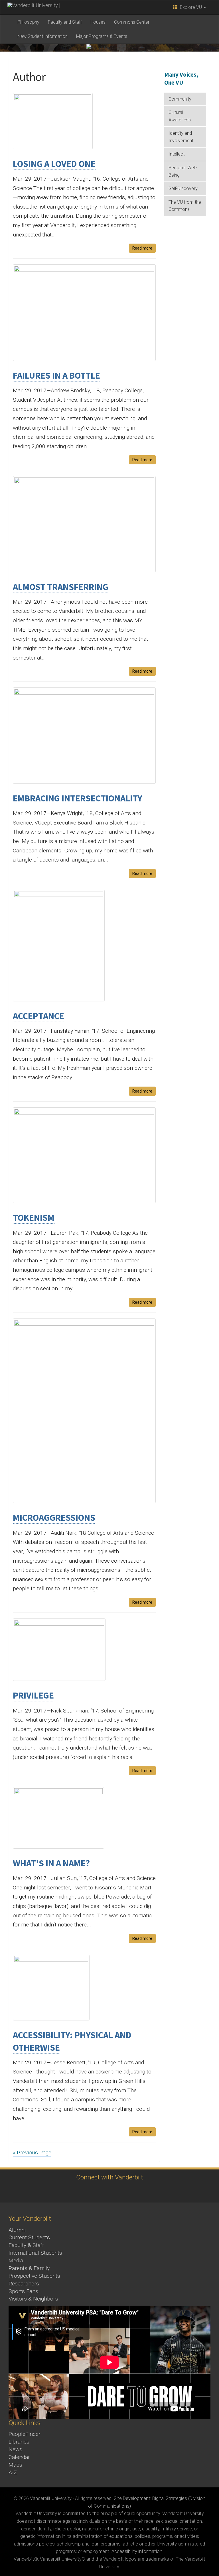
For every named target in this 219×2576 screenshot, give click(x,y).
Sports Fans (23, 2291)
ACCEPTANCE (38, 1016)
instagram (85, 2191)
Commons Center (132, 22)
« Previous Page (32, 2153)
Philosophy (28, 22)
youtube (100, 2191)
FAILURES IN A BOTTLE (56, 375)
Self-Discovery (183, 188)
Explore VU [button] (190, 7)
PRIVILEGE (33, 1695)
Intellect (177, 154)
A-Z (13, 2472)
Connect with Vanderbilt (110, 2177)
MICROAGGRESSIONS (54, 1518)
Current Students (29, 2237)
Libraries (19, 2442)
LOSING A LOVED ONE (54, 164)
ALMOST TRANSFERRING (61, 587)
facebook (69, 2191)
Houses (98, 22)
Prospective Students (34, 2276)
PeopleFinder (25, 2434)
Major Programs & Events (102, 36)
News (15, 2449)
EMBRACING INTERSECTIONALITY (78, 798)
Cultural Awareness (180, 116)
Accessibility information (137, 2551)
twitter (53, 2191)
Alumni (17, 2230)
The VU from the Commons (185, 206)
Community (180, 99)
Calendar (19, 2457)
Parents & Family (29, 2268)
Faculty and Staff (65, 22)
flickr (116, 2191)
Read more (142, 248)
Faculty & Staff (26, 2245)
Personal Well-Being (183, 171)
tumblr (147, 2191)
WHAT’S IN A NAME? (51, 1863)
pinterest (132, 2191)
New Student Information (42, 36)
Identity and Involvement (181, 137)
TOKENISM (34, 1218)
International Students (35, 2253)
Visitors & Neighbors (33, 2299)
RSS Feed (163, 2191)
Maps (15, 2465)
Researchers (24, 2284)
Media (16, 2260)
